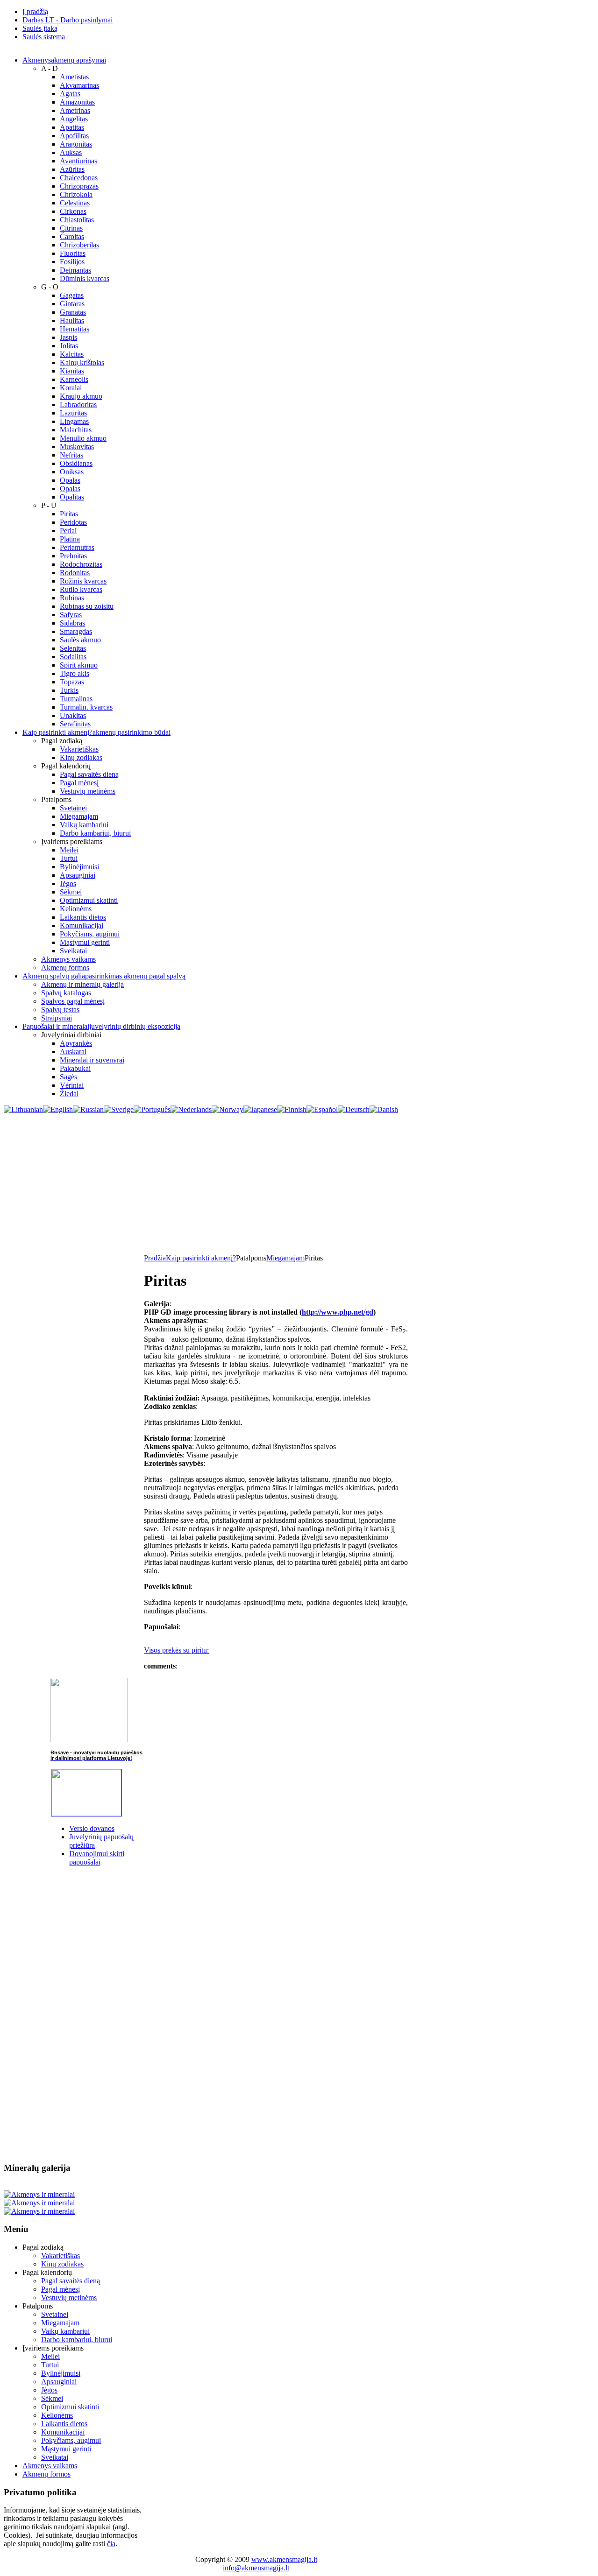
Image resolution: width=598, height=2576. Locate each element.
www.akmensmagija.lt (284, 2559)
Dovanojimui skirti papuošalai (97, 1858)
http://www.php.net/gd (338, 1312)
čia (111, 2544)
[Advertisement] (299, 1184)
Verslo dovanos (92, 1828)
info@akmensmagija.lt (256, 2568)
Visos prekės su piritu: (176, 1650)
